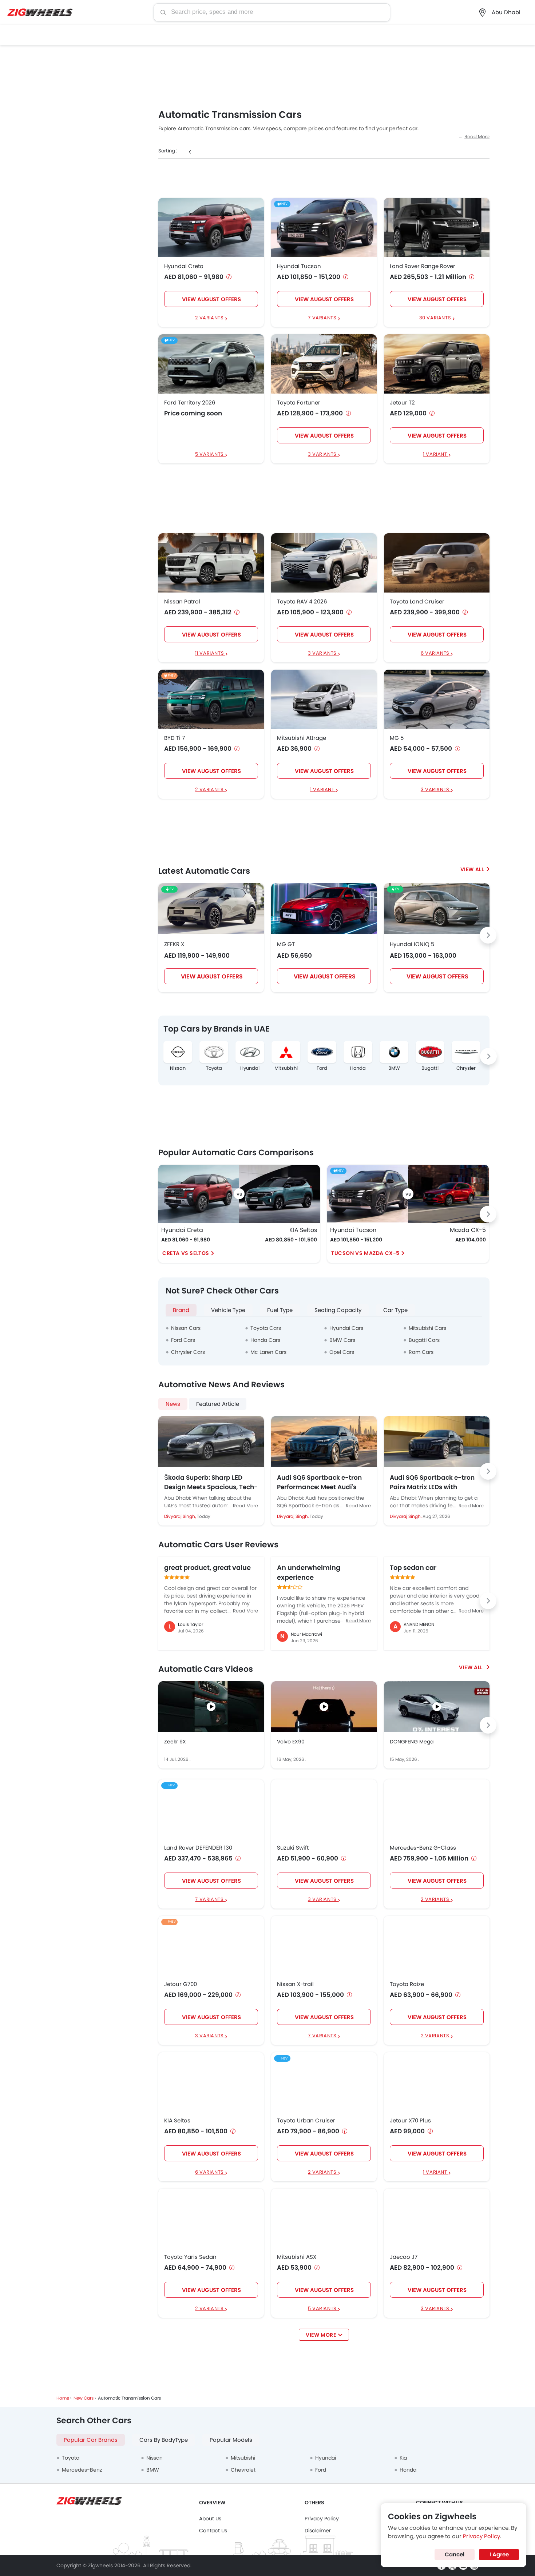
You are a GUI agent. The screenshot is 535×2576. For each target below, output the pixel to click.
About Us (210, 2519)
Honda (358, 1068)
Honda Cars (265, 1340)
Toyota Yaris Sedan (190, 2257)
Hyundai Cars (346, 1328)
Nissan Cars (186, 1328)
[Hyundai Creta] (211, 227)
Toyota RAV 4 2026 (302, 602)
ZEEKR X (174, 944)
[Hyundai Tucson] (324, 227)
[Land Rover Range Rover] (437, 227)
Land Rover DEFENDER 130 (198, 1848)
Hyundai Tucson (299, 266)
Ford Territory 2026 (190, 403)
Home (63, 2398)
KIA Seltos (303, 1230)
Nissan (178, 1068)
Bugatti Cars (424, 1340)
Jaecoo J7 (404, 2257)
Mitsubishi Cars (427, 1328)
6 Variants (436, 653)
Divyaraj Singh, (181, 1516)
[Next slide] (488, 935)
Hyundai (250, 1068)
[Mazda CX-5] (448, 1194)
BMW (394, 1068)
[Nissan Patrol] (211, 563)
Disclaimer (318, 2531)
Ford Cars (183, 1340)
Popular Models (231, 2440)
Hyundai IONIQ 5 (412, 944)
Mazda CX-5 (468, 1230)
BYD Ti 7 (175, 738)
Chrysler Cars (188, 1352)
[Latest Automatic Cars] (475, 869)
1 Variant (436, 454)
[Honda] (358, 1052)
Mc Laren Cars (268, 1352)
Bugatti (430, 1068)
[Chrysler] (466, 1052)
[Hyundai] (250, 1052)
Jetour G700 (181, 1984)
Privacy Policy (322, 2519)
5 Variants (210, 454)
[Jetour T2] (437, 364)
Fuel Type (280, 1310)
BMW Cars (342, 1340)
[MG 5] (437, 699)
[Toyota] (214, 1052)
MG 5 (397, 738)
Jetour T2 (402, 403)
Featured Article (218, 1404)
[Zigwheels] (40, 13)
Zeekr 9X (175, 1742)
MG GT (286, 944)
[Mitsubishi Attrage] (324, 699)
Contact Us (213, 2531)
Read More (477, 137)
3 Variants (323, 454)
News (173, 1404)
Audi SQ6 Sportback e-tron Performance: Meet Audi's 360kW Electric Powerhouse (320, 1482)
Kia (403, 2458)
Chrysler (466, 1068)
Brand (181, 1310)
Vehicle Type (228, 1310)
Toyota (214, 1068)
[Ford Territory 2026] (211, 364)
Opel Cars (342, 1352)
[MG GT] (324, 909)
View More (321, 2335)
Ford (322, 1068)
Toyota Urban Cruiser (306, 2121)
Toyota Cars (266, 1328)
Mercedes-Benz (82, 2470)
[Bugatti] (430, 1052)
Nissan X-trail (295, 1984)
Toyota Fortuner (299, 403)
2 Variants (210, 318)
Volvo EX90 (291, 1742)
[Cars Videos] (474, 1667)
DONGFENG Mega (412, 1742)
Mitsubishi (286, 1068)
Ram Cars (421, 1352)
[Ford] (322, 1052)
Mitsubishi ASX (297, 2257)
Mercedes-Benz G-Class (423, 1848)
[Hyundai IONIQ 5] (437, 909)
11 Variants (210, 653)
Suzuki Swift (293, 1848)
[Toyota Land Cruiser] (437, 563)
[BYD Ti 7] (211, 699)
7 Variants (323, 318)
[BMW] (394, 1052)
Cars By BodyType (164, 2440)
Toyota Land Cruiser (417, 602)
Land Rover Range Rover (423, 266)
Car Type (395, 1310)
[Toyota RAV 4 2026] (324, 563)
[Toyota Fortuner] (324, 364)
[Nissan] (178, 1052)
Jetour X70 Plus (410, 2121)
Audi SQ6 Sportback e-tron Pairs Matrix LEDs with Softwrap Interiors (432, 1482)
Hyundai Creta (184, 266)
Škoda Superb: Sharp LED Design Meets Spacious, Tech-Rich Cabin (211, 1482)
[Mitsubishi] (286, 1052)
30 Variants (436, 318)
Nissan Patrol (182, 602)
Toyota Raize (407, 1984)
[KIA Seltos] (280, 1194)
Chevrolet (243, 2470)
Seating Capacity (338, 1310)
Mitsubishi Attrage (302, 738)
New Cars (84, 2398)
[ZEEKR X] (211, 909)
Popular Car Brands (91, 2440)
